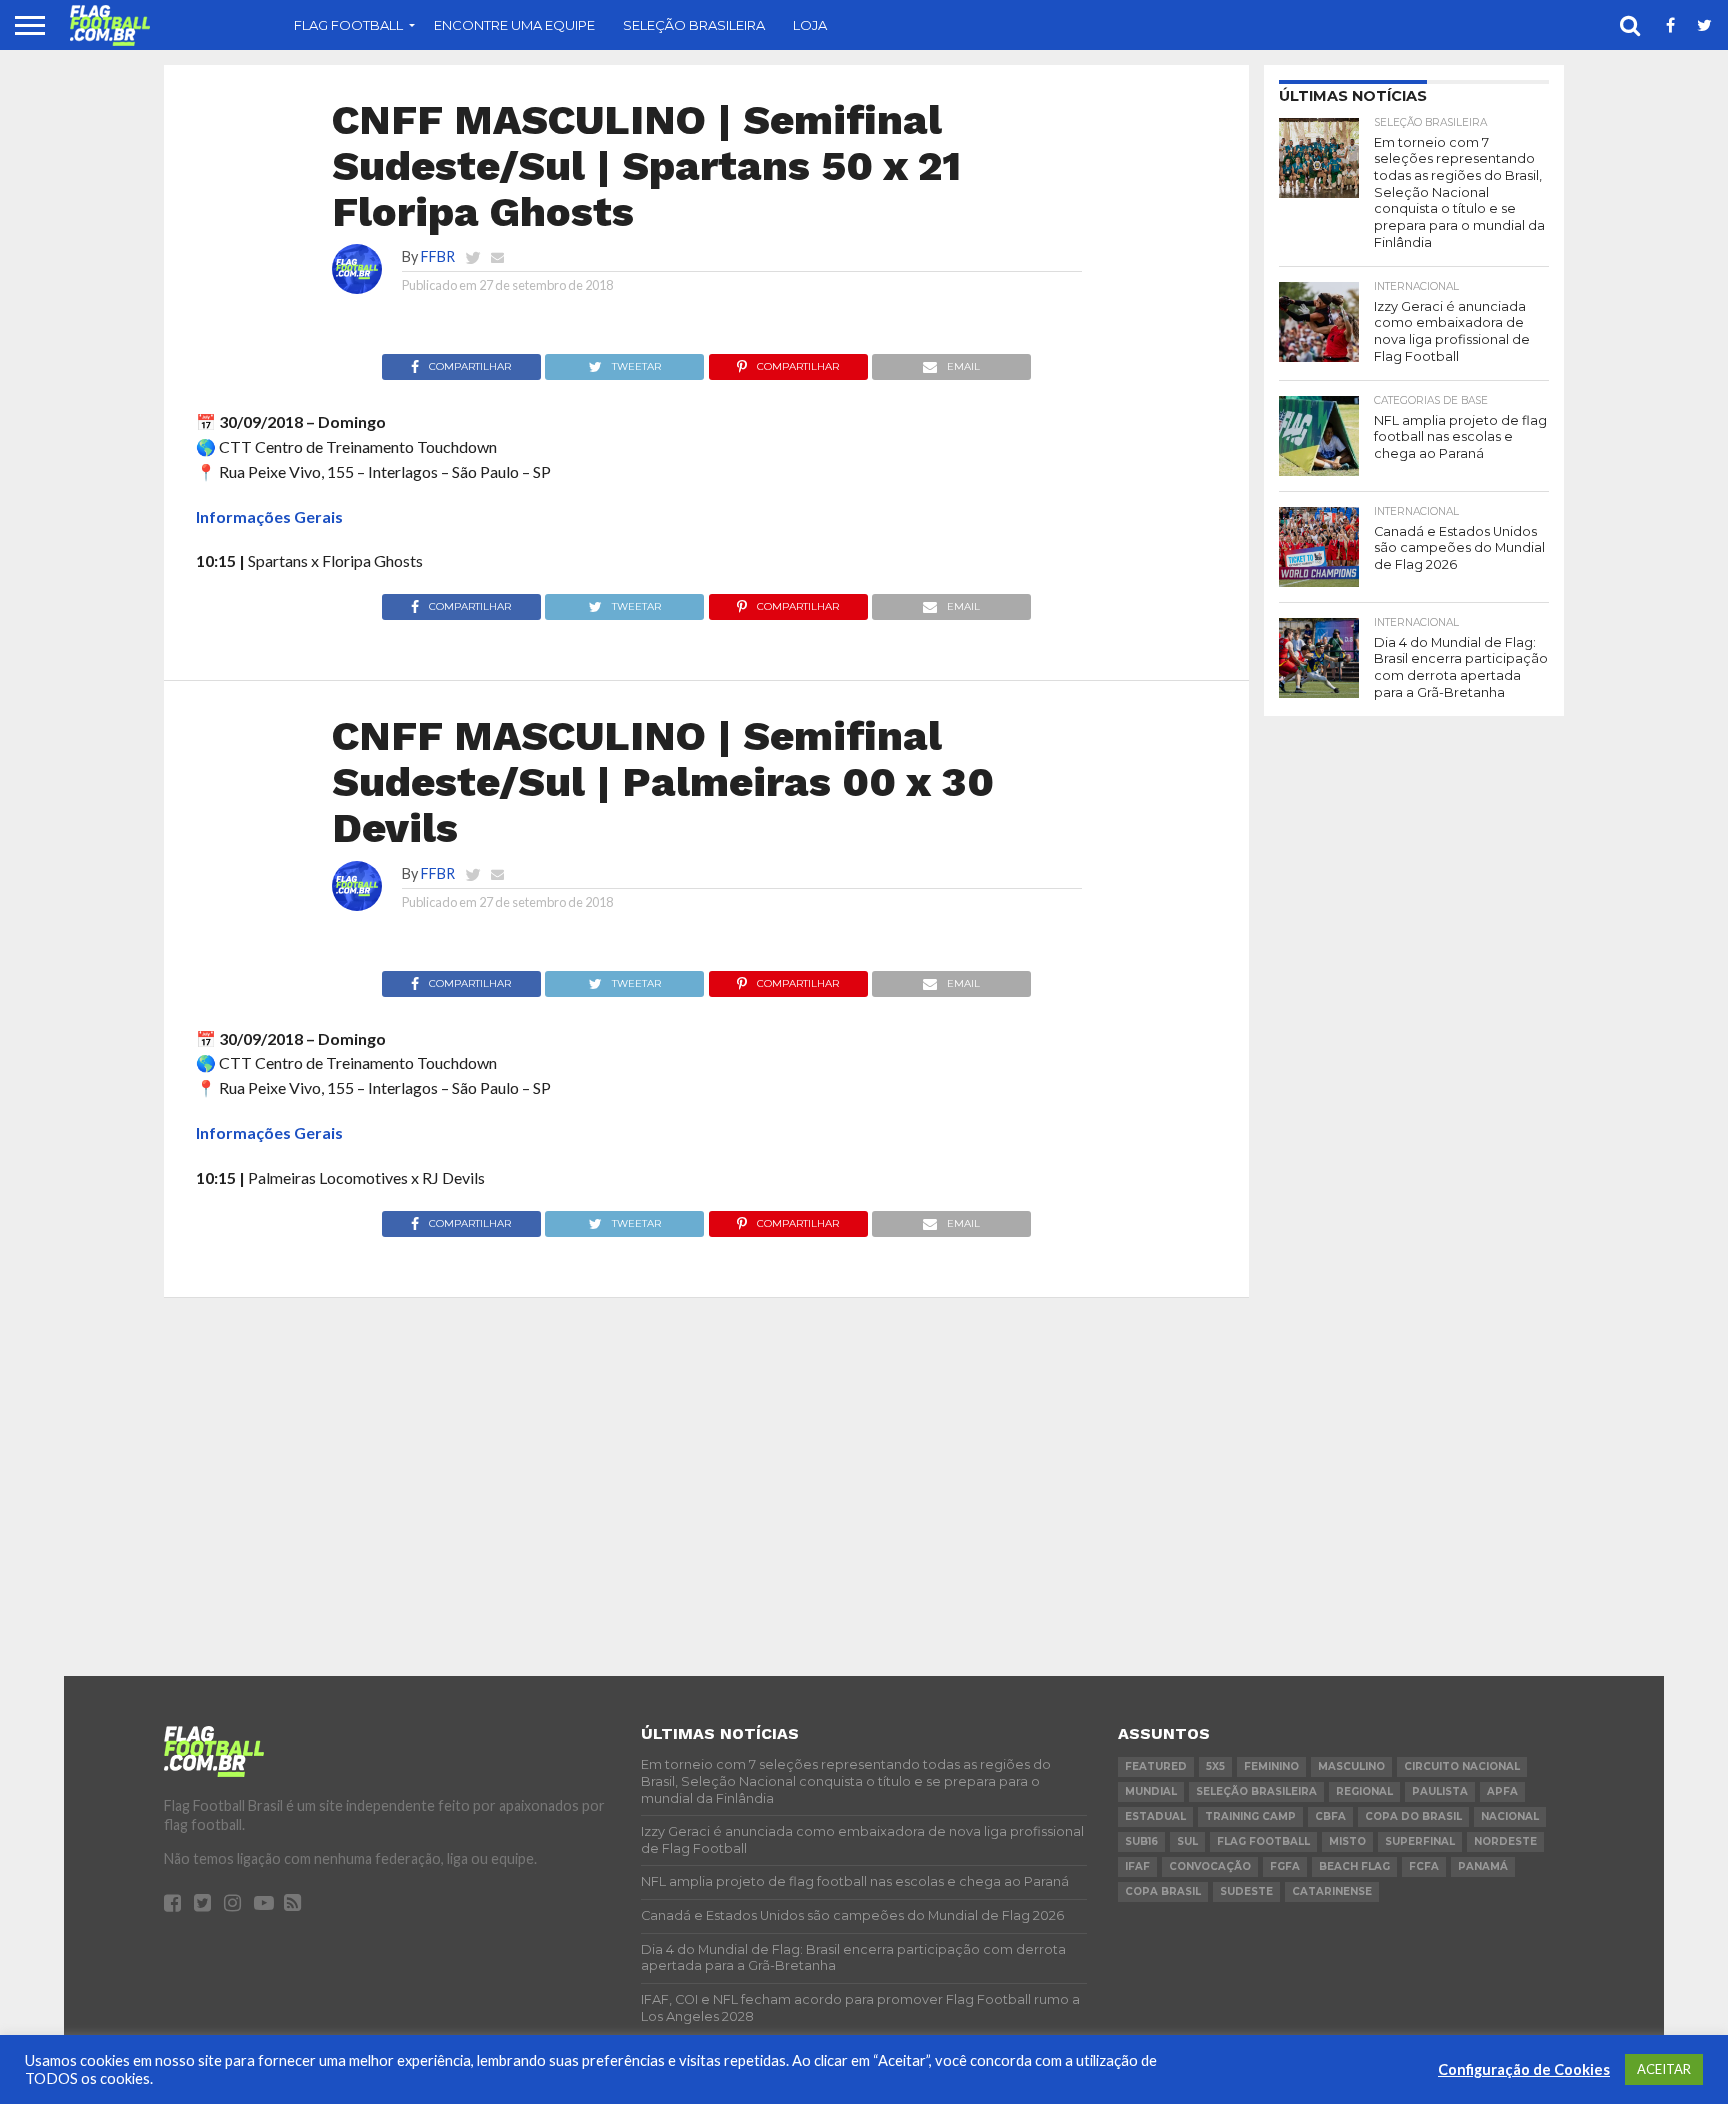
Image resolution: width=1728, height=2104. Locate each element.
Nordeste (1505, 1841)
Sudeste (1246, 1891)
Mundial (1151, 1791)
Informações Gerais (269, 516)
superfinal (1420, 1841)
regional (1364, 1791)
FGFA (1285, 1866)
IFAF (1137, 1866)
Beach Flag (1354, 1866)
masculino (1351, 1766)
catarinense (1332, 1891)
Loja (810, 25)
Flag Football (348, 25)
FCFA (1424, 1866)
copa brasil (1163, 1891)
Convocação (1210, 1866)
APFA (1502, 1791)
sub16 (1141, 1841)
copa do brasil (1413, 1816)
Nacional (1510, 1816)
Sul (1187, 1841)
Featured (1156, 1766)
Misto (1347, 1841)
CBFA (1330, 1816)
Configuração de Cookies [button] (1524, 2069)
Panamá (1483, 1866)
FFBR (438, 256)
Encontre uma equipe (514, 25)
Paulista (1440, 1791)
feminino (1271, 1766)
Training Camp (1250, 1816)
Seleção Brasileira (694, 25)
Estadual (1155, 1816)
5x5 (1215, 1766)
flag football (1263, 1841)
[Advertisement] (1414, 1031)
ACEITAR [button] (1664, 2069)
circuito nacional (1462, 1766)
